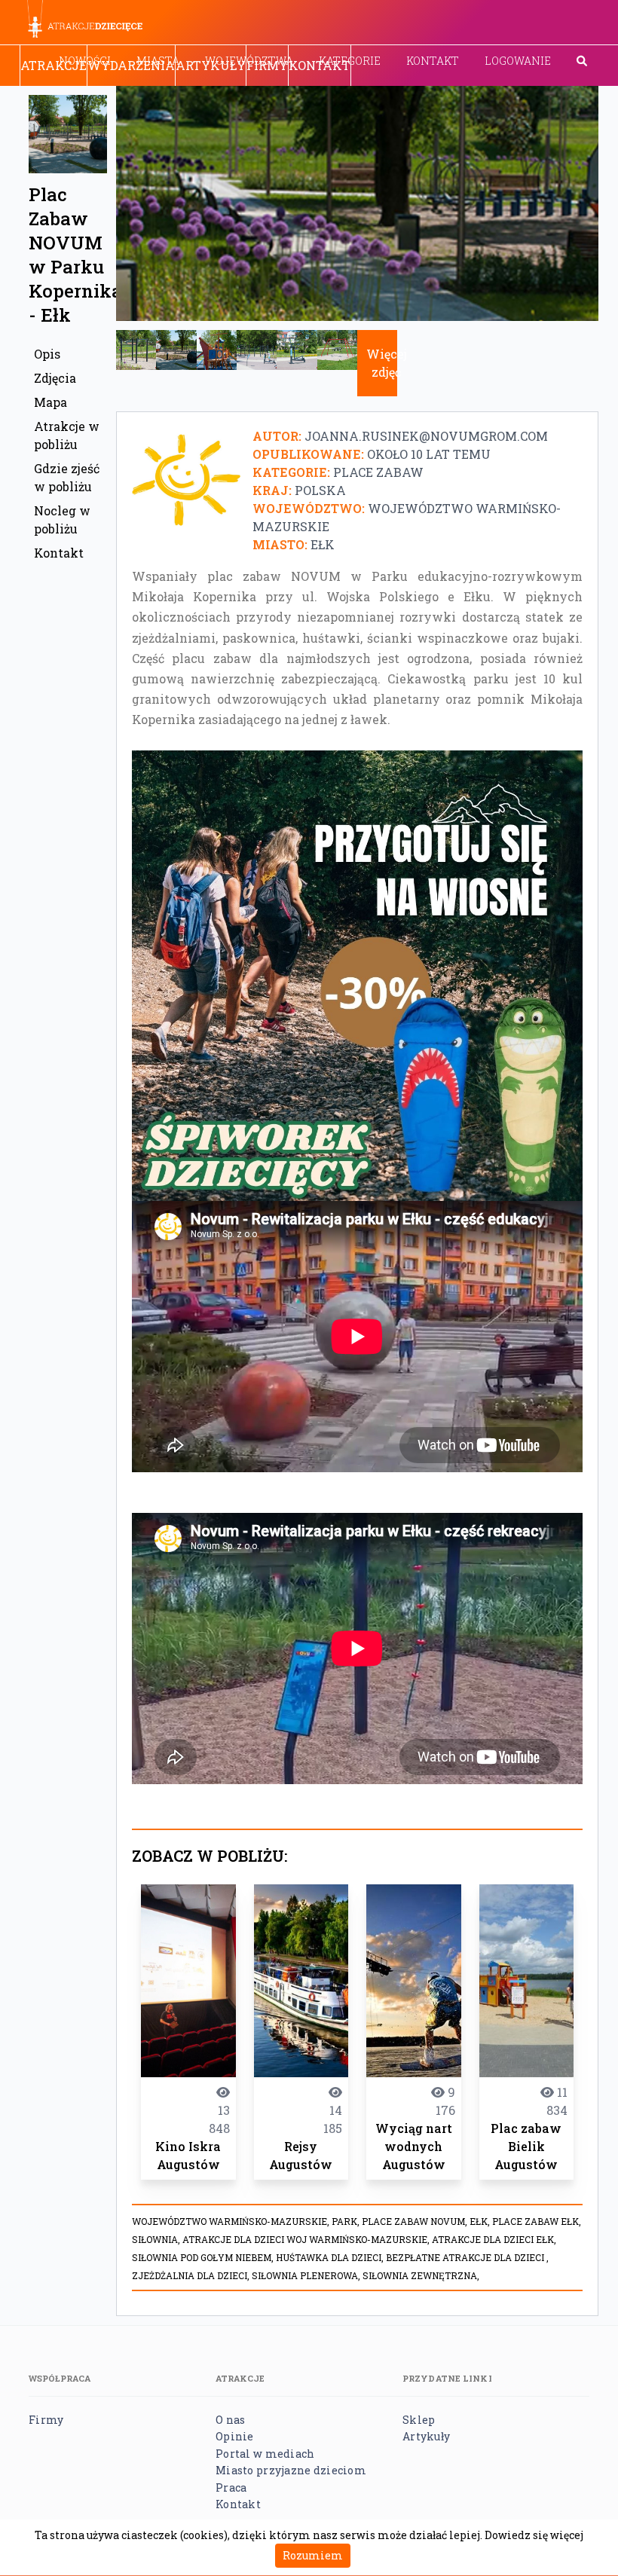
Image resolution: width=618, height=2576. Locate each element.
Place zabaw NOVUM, (416, 2221)
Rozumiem (313, 2555)
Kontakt (433, 61)
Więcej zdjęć (387, 363)
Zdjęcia (55, 378)
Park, (347, 2221)
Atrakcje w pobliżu (67, 435)
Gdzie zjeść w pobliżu (67, 477)
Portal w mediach (265, 2454)
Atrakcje (54, 65)
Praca (231, 2487)
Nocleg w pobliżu (62, 519)
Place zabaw (378, 472)
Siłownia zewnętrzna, (421, 2275)
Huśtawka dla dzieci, (331, 2257)
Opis (47, 354)
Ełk (323, 544)
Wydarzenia (131, 65)
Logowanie (518, 61)
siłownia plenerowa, (307, 2275)
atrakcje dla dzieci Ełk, (494, 2239)
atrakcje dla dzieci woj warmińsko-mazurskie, (307, 2239)
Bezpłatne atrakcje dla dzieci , (467, 2257)
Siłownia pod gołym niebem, (204, 2257)
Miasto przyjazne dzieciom (291, 2470)
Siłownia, (157, 2239)
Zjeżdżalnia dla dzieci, (192, 2275)
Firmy (267, 65)
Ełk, (481, 2221)
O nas (230, 2420)
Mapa (50, 402)
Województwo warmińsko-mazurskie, (232, 2221)
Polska (320, 490)
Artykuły (211, 65)
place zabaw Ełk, (537, 2221)
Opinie (235, 2436)
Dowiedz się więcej (534, 2535)
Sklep (419, 2420)
